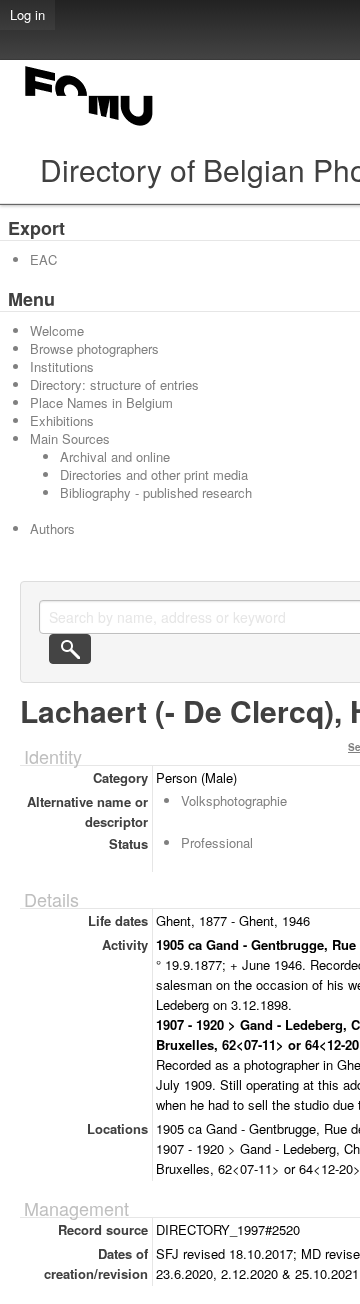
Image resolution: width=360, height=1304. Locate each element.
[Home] (90, 125)
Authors (52, 528)
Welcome (57, 330)
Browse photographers (94, 348)
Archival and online (115, 456)
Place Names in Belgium (101, 402)
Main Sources (70, 438)
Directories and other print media (154, 474)
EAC (43, 259)
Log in (27, 14)
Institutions (62, 366)
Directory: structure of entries (114, 384)
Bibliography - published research (156, 492)
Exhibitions (62, 420)
